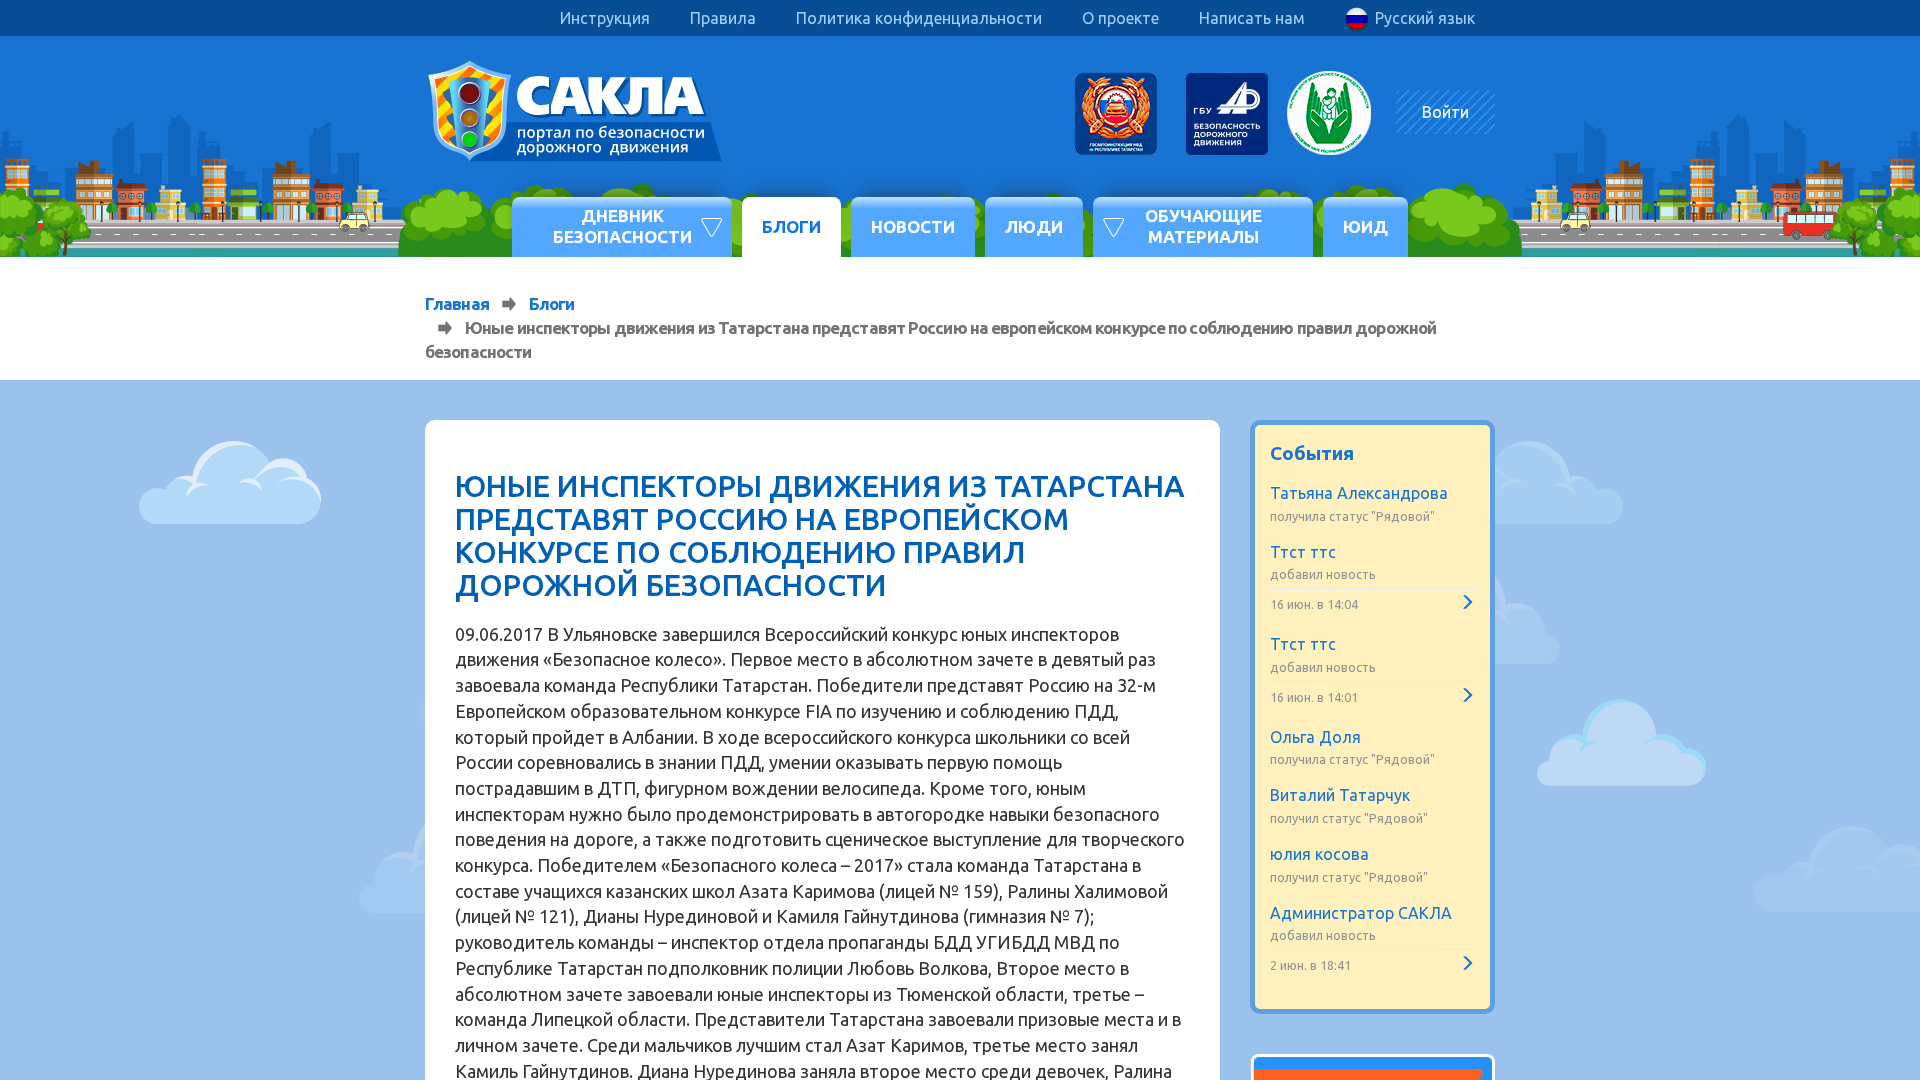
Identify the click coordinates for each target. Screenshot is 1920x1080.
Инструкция (605, 18)
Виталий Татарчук (1340, 795)
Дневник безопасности (622, 225)
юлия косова (1319, 854)
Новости (913, 226)
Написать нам (1252, 18)
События (1312, 453)
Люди (1034, 226)
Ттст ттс (1303, 552)
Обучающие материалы (1203, 225)
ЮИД (1365, 226)
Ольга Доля (1315, 737)
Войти (1445, 112)
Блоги (791, 226)
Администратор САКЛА (1361, 913)
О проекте (1120, 18)
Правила (723, 18)
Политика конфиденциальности (919, 18)
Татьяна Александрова (1359, 493)
